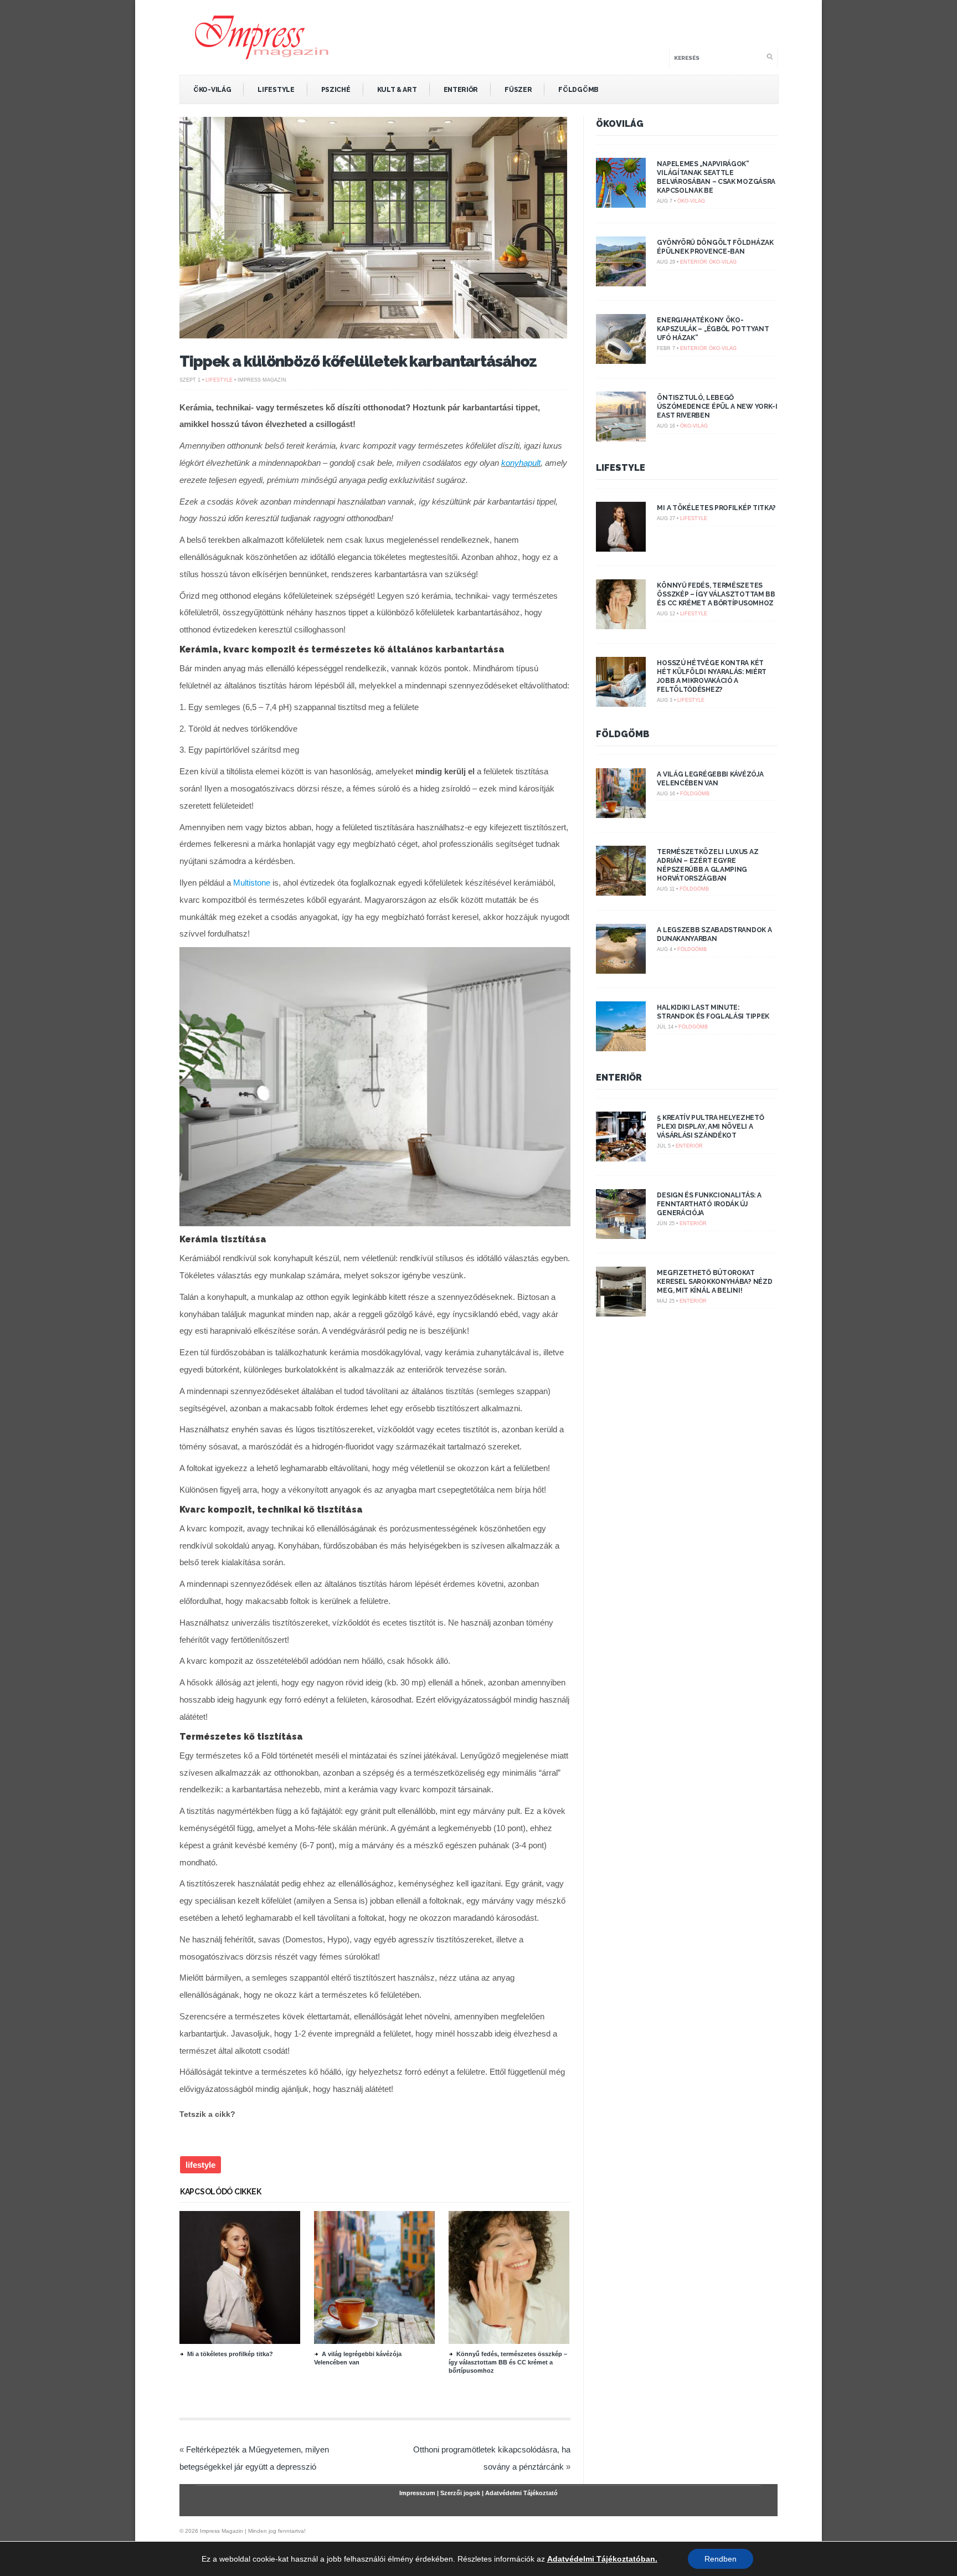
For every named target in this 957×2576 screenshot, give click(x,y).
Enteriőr (461, 90)
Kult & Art (397, 90)
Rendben (721, 2559)
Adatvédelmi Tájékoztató (521, 2493)
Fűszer (518, 90)
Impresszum (417, 2493)
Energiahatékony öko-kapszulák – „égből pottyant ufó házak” (713, 329)
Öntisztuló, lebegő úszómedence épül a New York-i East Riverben (717, 407)
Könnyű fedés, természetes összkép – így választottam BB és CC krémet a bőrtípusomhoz (508, 2362)
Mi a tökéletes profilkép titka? (230, 2354)
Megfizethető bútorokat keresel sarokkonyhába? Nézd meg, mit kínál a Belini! (714, 1282)
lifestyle (200, 2165)
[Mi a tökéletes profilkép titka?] (240, 2341)
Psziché (336, 90)
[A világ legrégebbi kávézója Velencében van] (374, 2341)
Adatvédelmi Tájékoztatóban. (602, 2559)
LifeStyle (276, 90)
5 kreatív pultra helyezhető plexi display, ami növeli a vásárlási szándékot (710, 1127)
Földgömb (578, 90)
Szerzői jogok (460, 2493)
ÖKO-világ (212, 90)
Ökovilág (620, 124)
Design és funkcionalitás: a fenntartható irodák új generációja (709, 1204)
